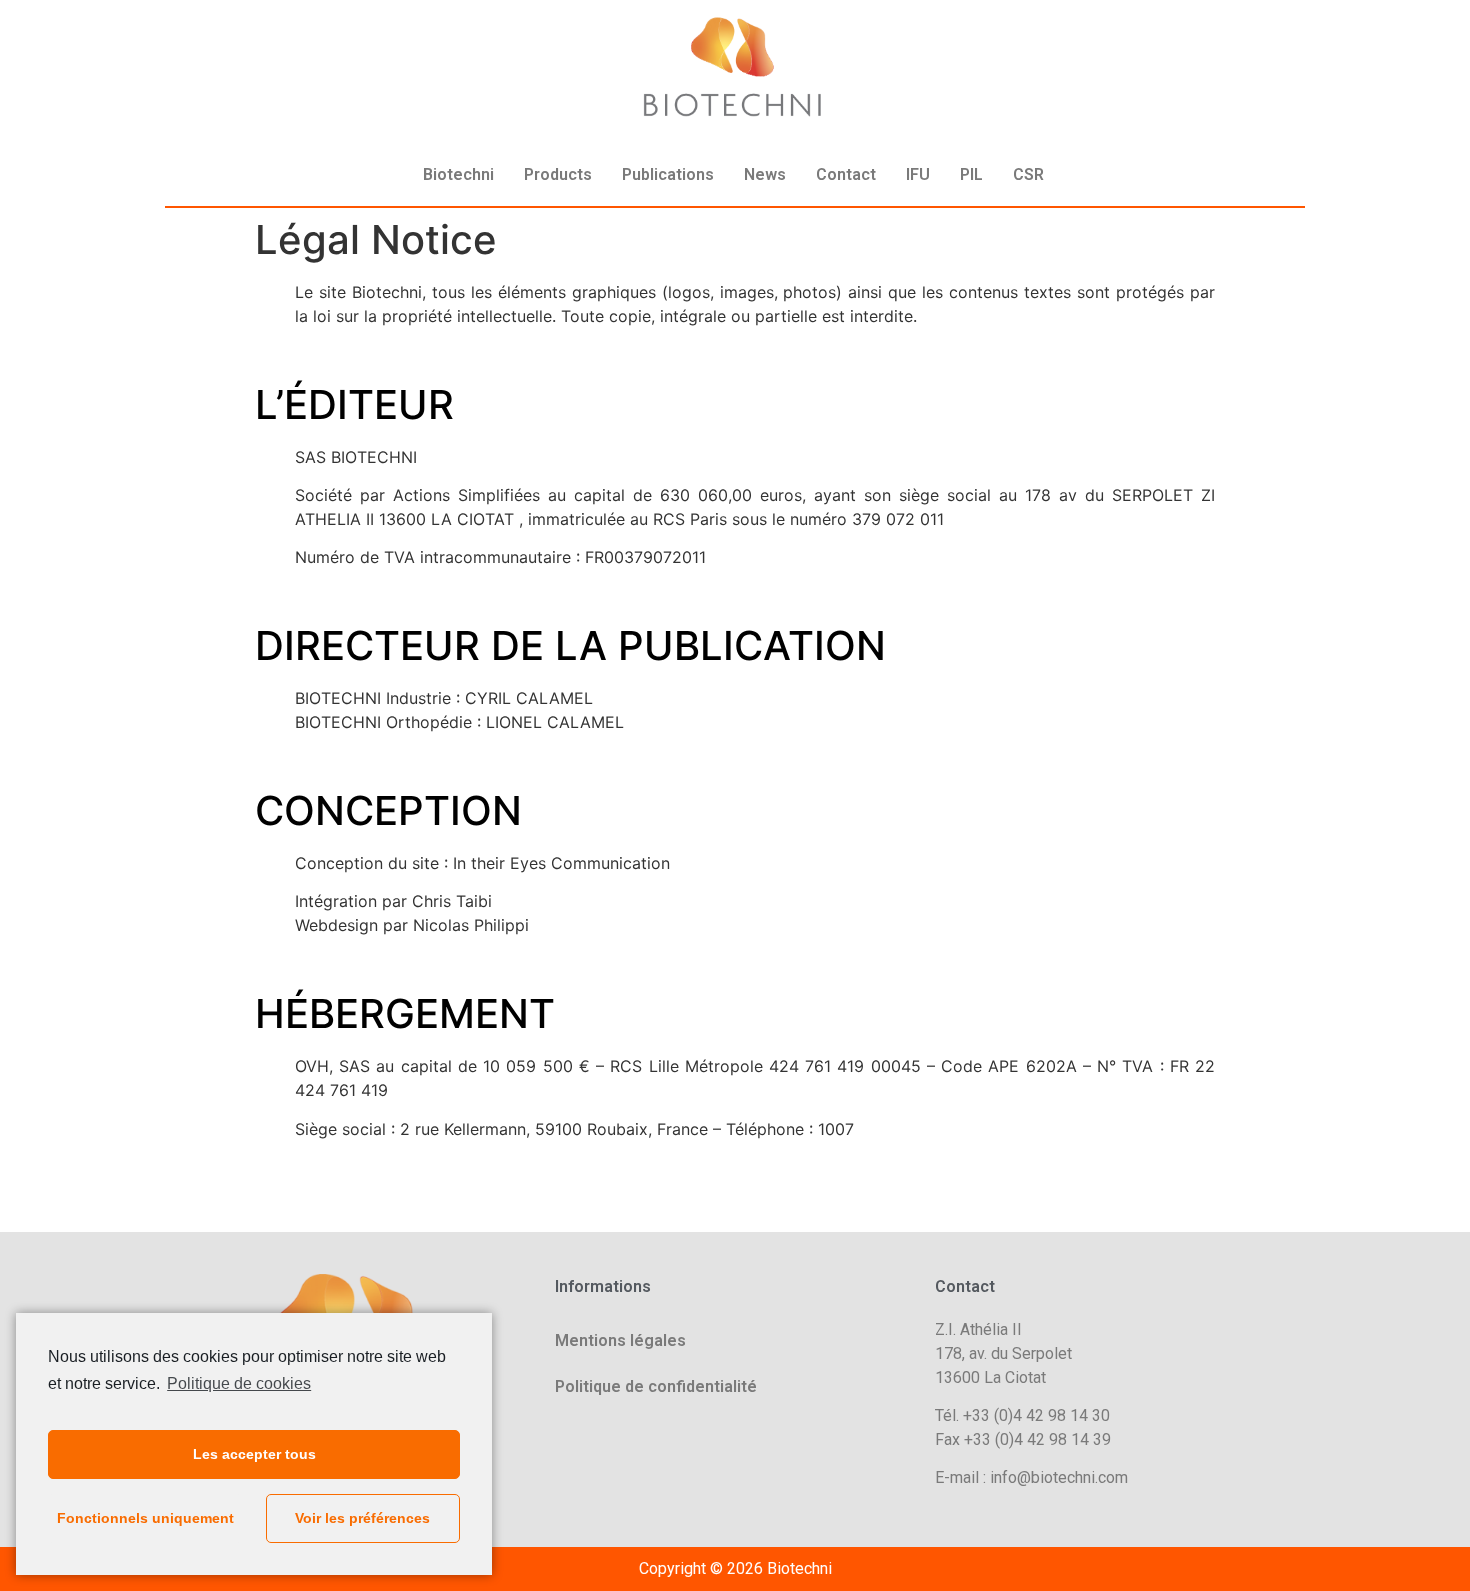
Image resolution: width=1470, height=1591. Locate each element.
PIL (971, 174)
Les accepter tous (254, 1454)
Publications (668, 174)
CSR (1028, 174)
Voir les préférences (362, 1518)
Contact (846, 174)
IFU (918, 174)
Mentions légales (620, 1340)
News (765, 174)
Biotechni (458, 174)
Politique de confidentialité (656, 1386)
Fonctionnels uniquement (145, 1518)
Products (558, 174)
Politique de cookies (239, 1383)
